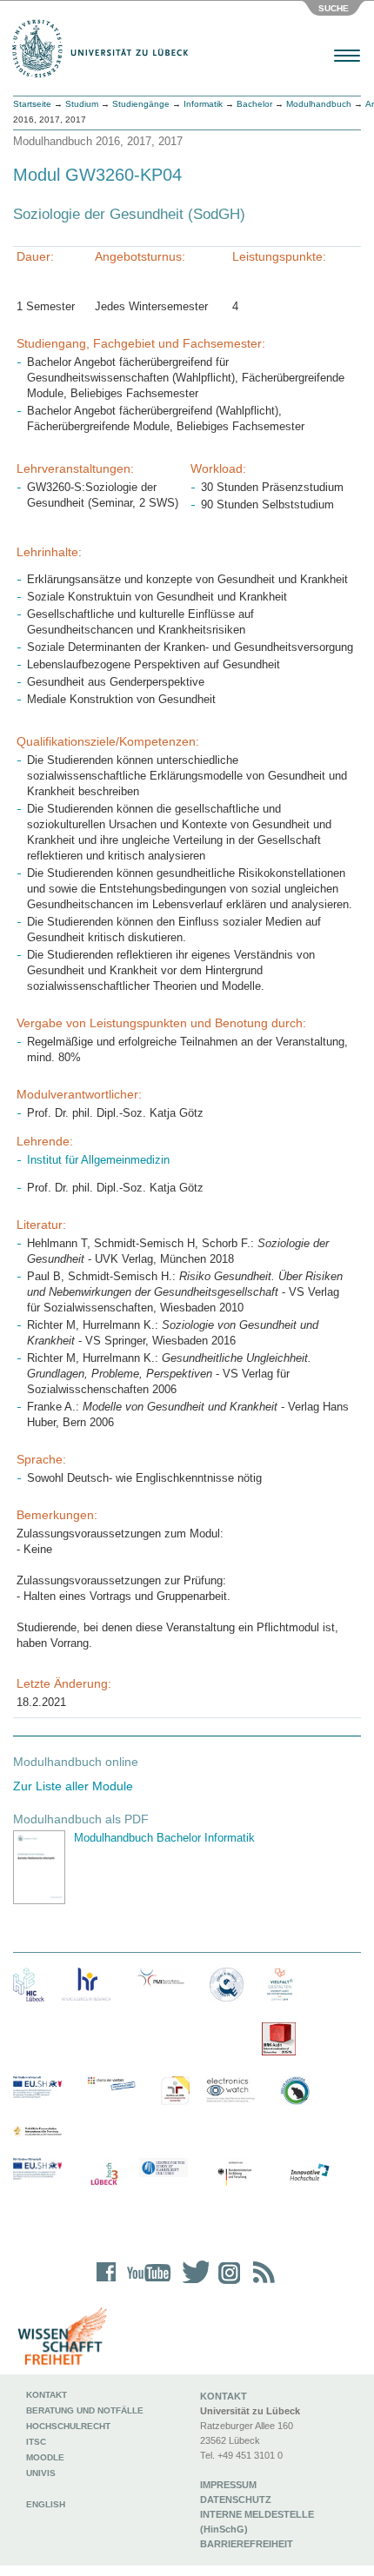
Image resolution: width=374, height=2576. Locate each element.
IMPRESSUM (228, 2485)
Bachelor (254, 104)
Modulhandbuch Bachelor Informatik (164, 1838)
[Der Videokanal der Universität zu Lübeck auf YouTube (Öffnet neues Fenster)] (146, 2284)
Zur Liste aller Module (73, 1786)
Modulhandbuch (319, 104)
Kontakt (47, 2395)
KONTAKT (224, 2396)
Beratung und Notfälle (85, 2410)
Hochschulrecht (68, 2426)
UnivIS (41, 2473)
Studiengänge (141, 104)
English (47, 2504)
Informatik (203, 104)
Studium (82, 104)
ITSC (36, 2442)
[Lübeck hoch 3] (104, 2175)
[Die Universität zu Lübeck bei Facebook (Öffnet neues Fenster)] (107, 2284)
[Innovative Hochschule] (309, 2173)
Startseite (32, 104)
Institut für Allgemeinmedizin (98, 1160)
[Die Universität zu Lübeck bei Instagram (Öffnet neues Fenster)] (226, 2284)
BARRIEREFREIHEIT (247, 2544)
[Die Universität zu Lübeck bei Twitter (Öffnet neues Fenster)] (191, 2284)
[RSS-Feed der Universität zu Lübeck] (261, 2284)
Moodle (45, 2457)
